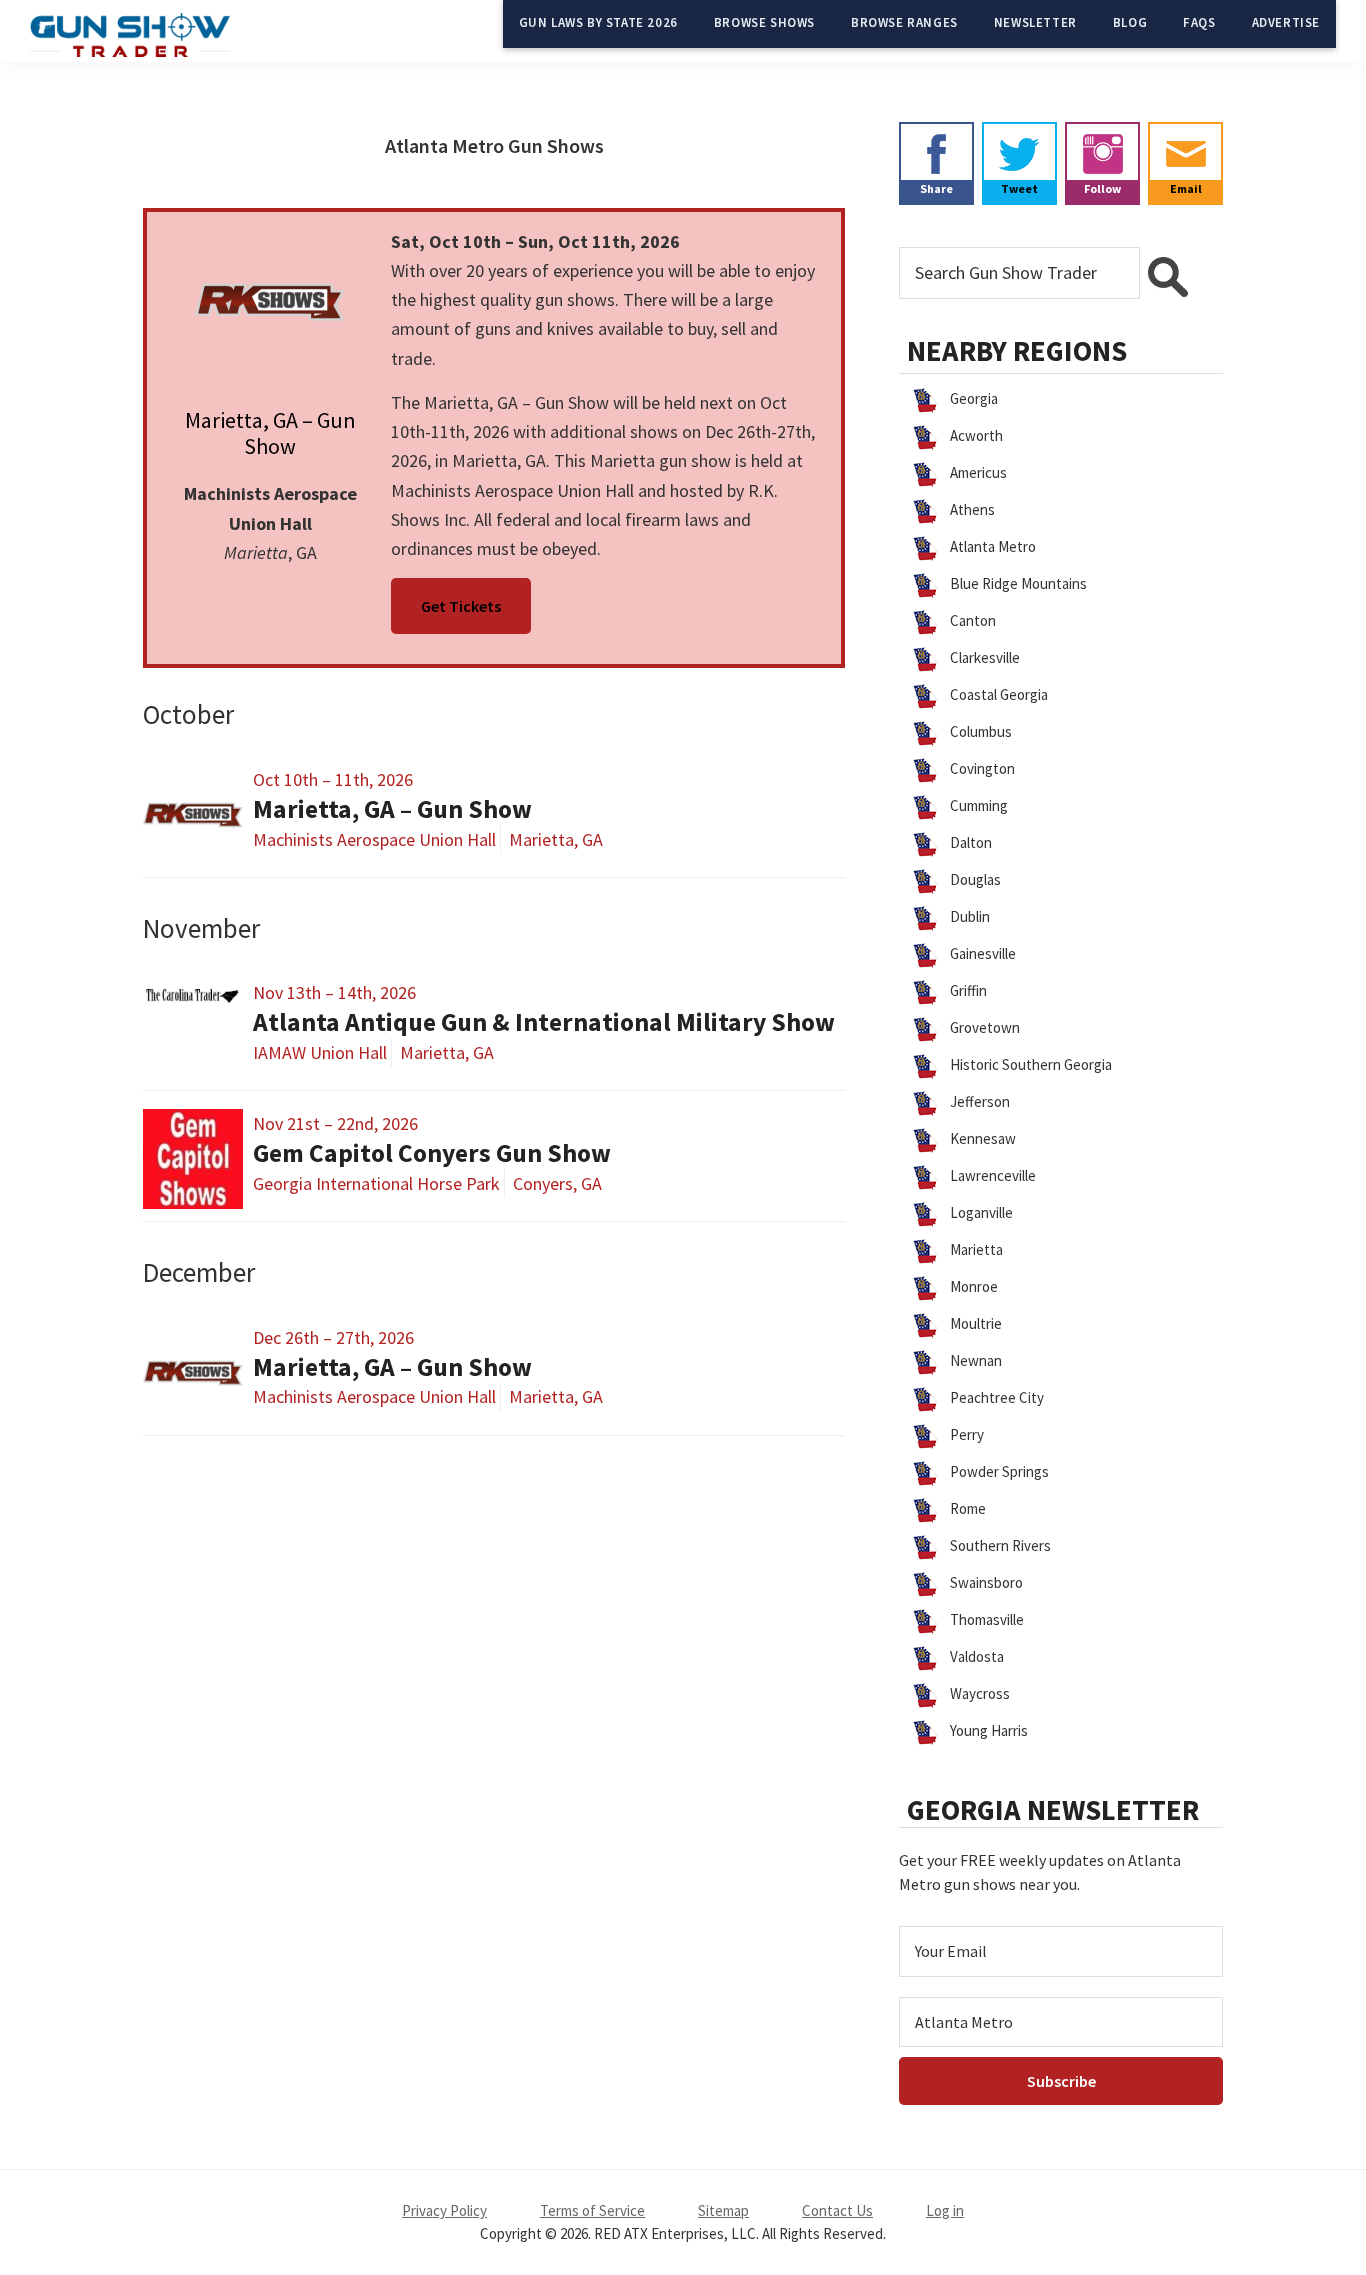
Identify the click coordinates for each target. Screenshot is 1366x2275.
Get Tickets (461, 606)
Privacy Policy (444, 2210)
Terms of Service (592, 2210)
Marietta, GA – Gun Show (270, 433)
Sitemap (723, 2210)
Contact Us (837, 2210)
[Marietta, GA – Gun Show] (270, 302)
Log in (945, 2210)
